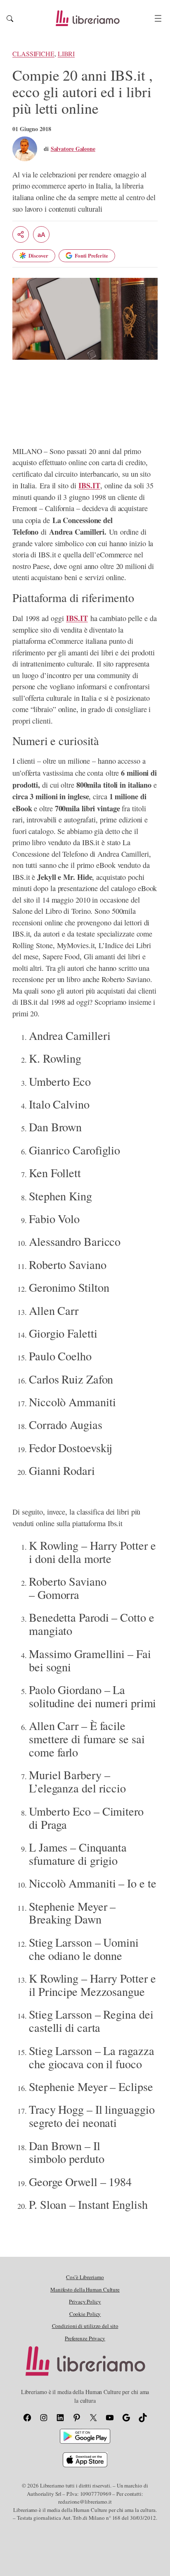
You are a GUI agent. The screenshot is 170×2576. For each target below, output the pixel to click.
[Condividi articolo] (21, 234)
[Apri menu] (158, 18)
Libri (66, 54)
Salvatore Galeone (73, 149)
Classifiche (33, 54)
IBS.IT (89, 485)
